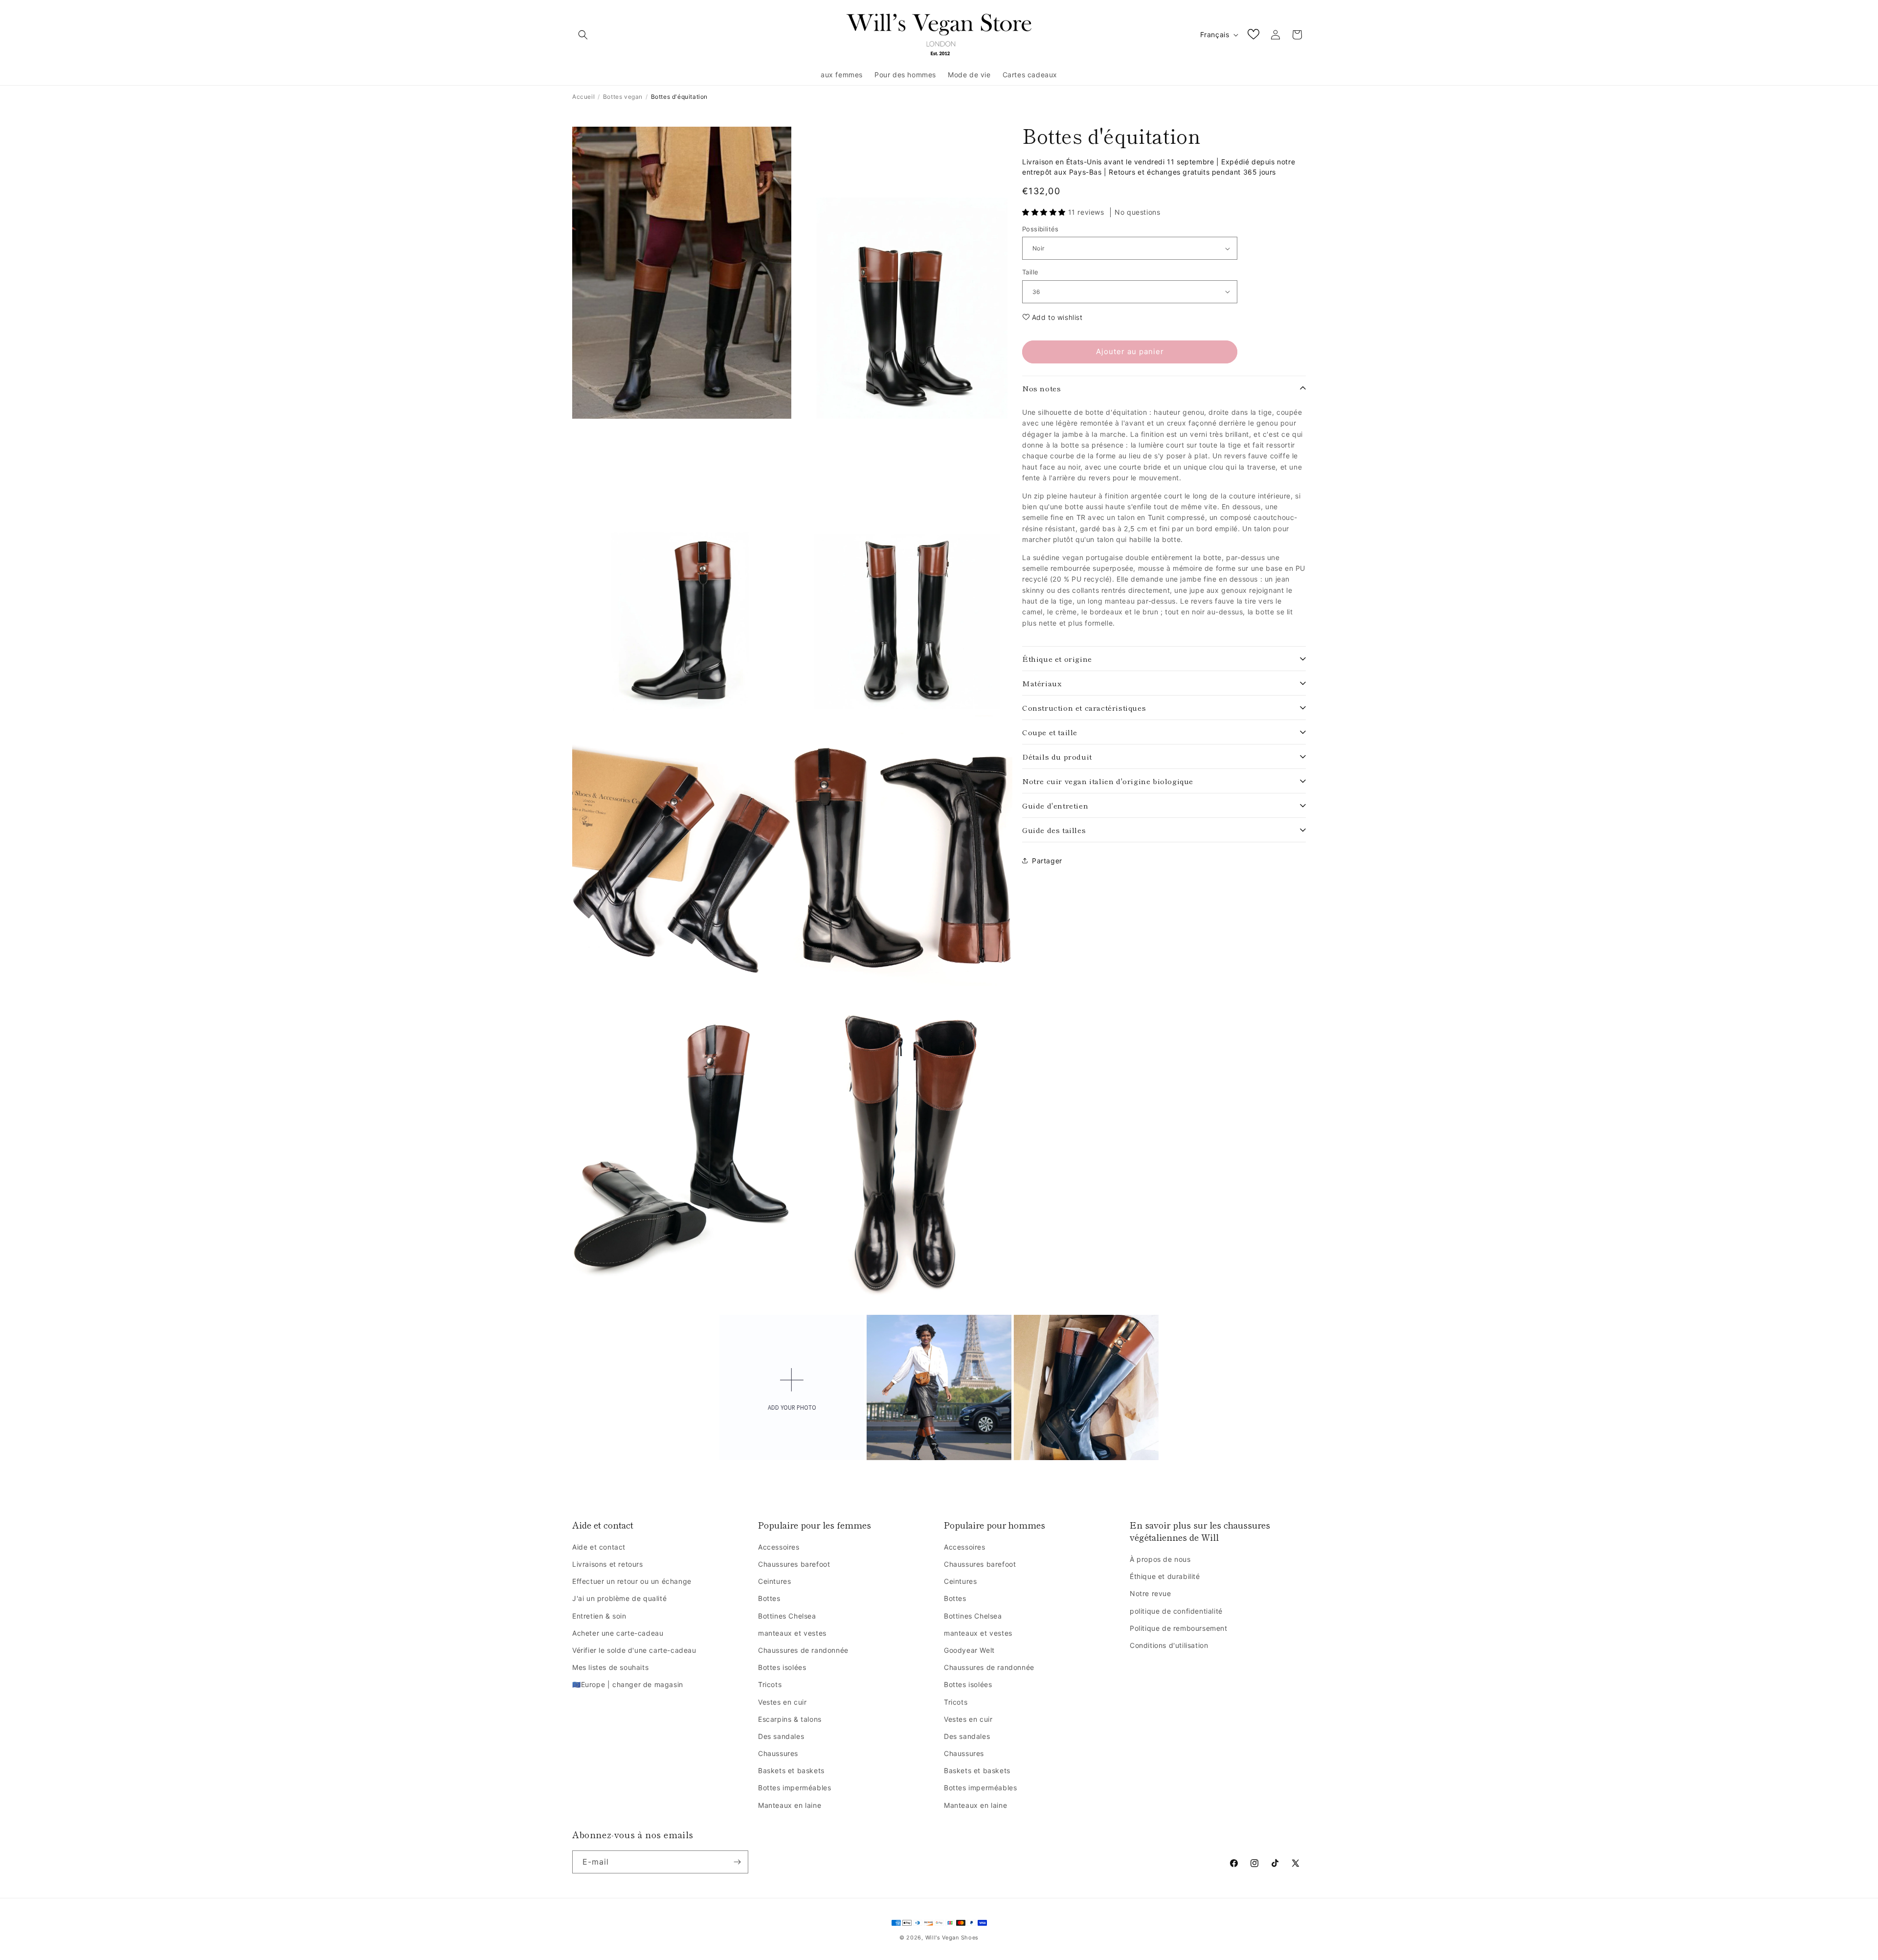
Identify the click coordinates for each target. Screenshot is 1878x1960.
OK (939, 1064)
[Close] (1059, 882)
